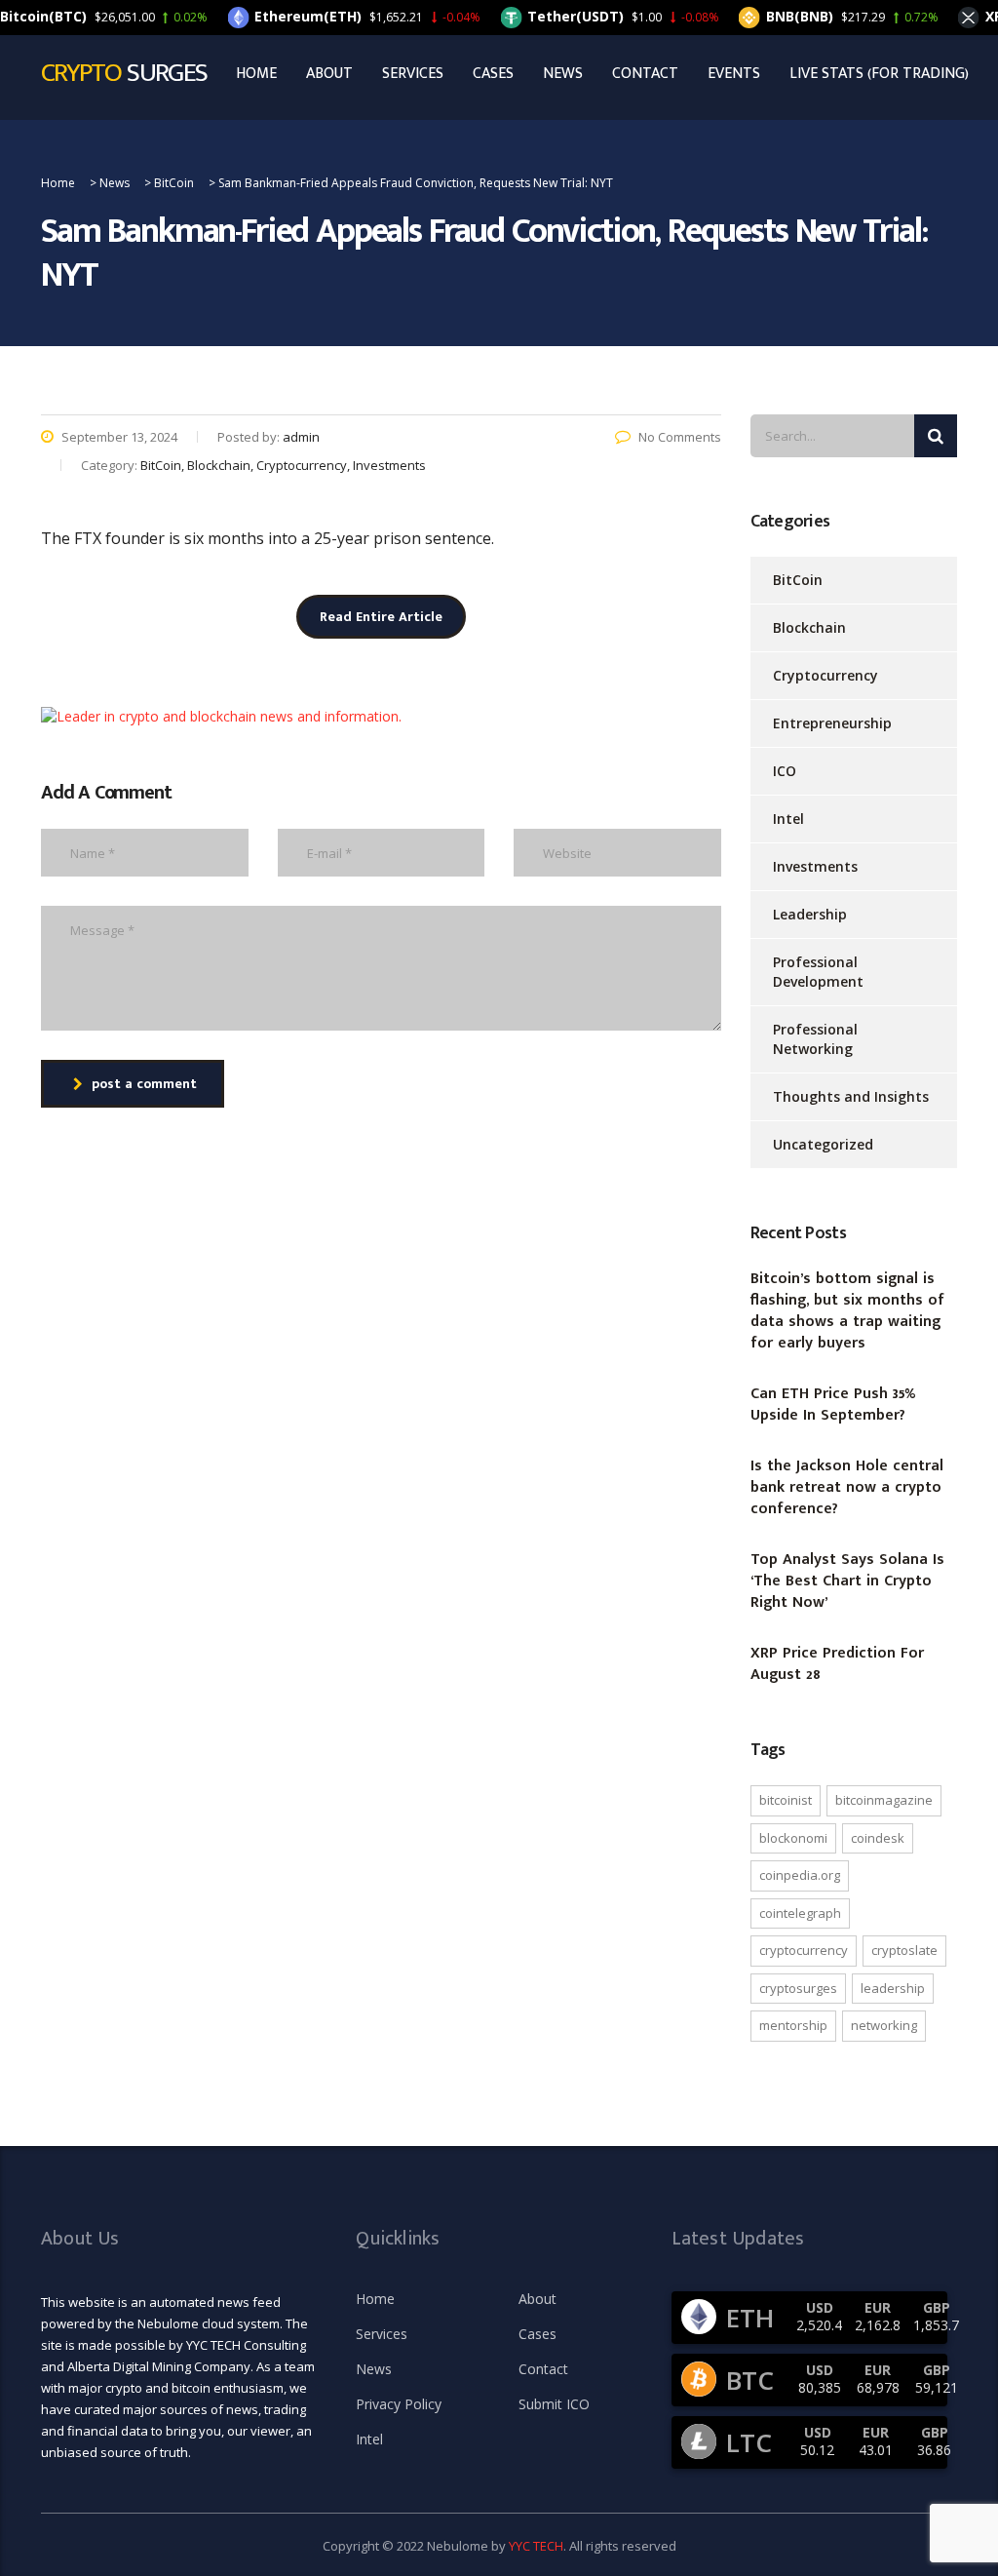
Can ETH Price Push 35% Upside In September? (833, 1405)
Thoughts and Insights (851, 1096)
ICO (785, 771)
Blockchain (809, 627)
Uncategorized (823, 1144)
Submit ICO (554, 2404)
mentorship (793, 2025)
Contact (645, 75)
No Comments (680, 437)
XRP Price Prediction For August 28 (837, 1664)
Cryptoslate (904, 1950)
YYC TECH (536, 2546)
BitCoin (798, 580)
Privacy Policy (399, 2404)
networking (884, 2025)
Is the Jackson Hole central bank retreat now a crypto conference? (847, 1488)
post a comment (144, 1084)
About (329, 75)
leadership (893, 1988)
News (563, 75)
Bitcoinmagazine (884, 1800)
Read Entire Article (381, 617)
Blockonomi (793, 1838)
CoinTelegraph (800, 1913)
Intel (788, 819)
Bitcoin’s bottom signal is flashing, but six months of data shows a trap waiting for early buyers (847, 1311)
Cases (493, 75)
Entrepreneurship (832, 723)
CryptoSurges (798, 1988)
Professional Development (818, 972)
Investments (815, 866)
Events (734, 75)
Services (413, 75)
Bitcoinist (786, 1800)
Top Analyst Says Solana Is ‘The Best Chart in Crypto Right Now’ (847, 1581)
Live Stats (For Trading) (879, 75)
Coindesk (878, 1838)
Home (256, 75)
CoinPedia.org (800, 1875)
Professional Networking (815, 1039)
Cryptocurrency (825, 675)
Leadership (810, 914)
